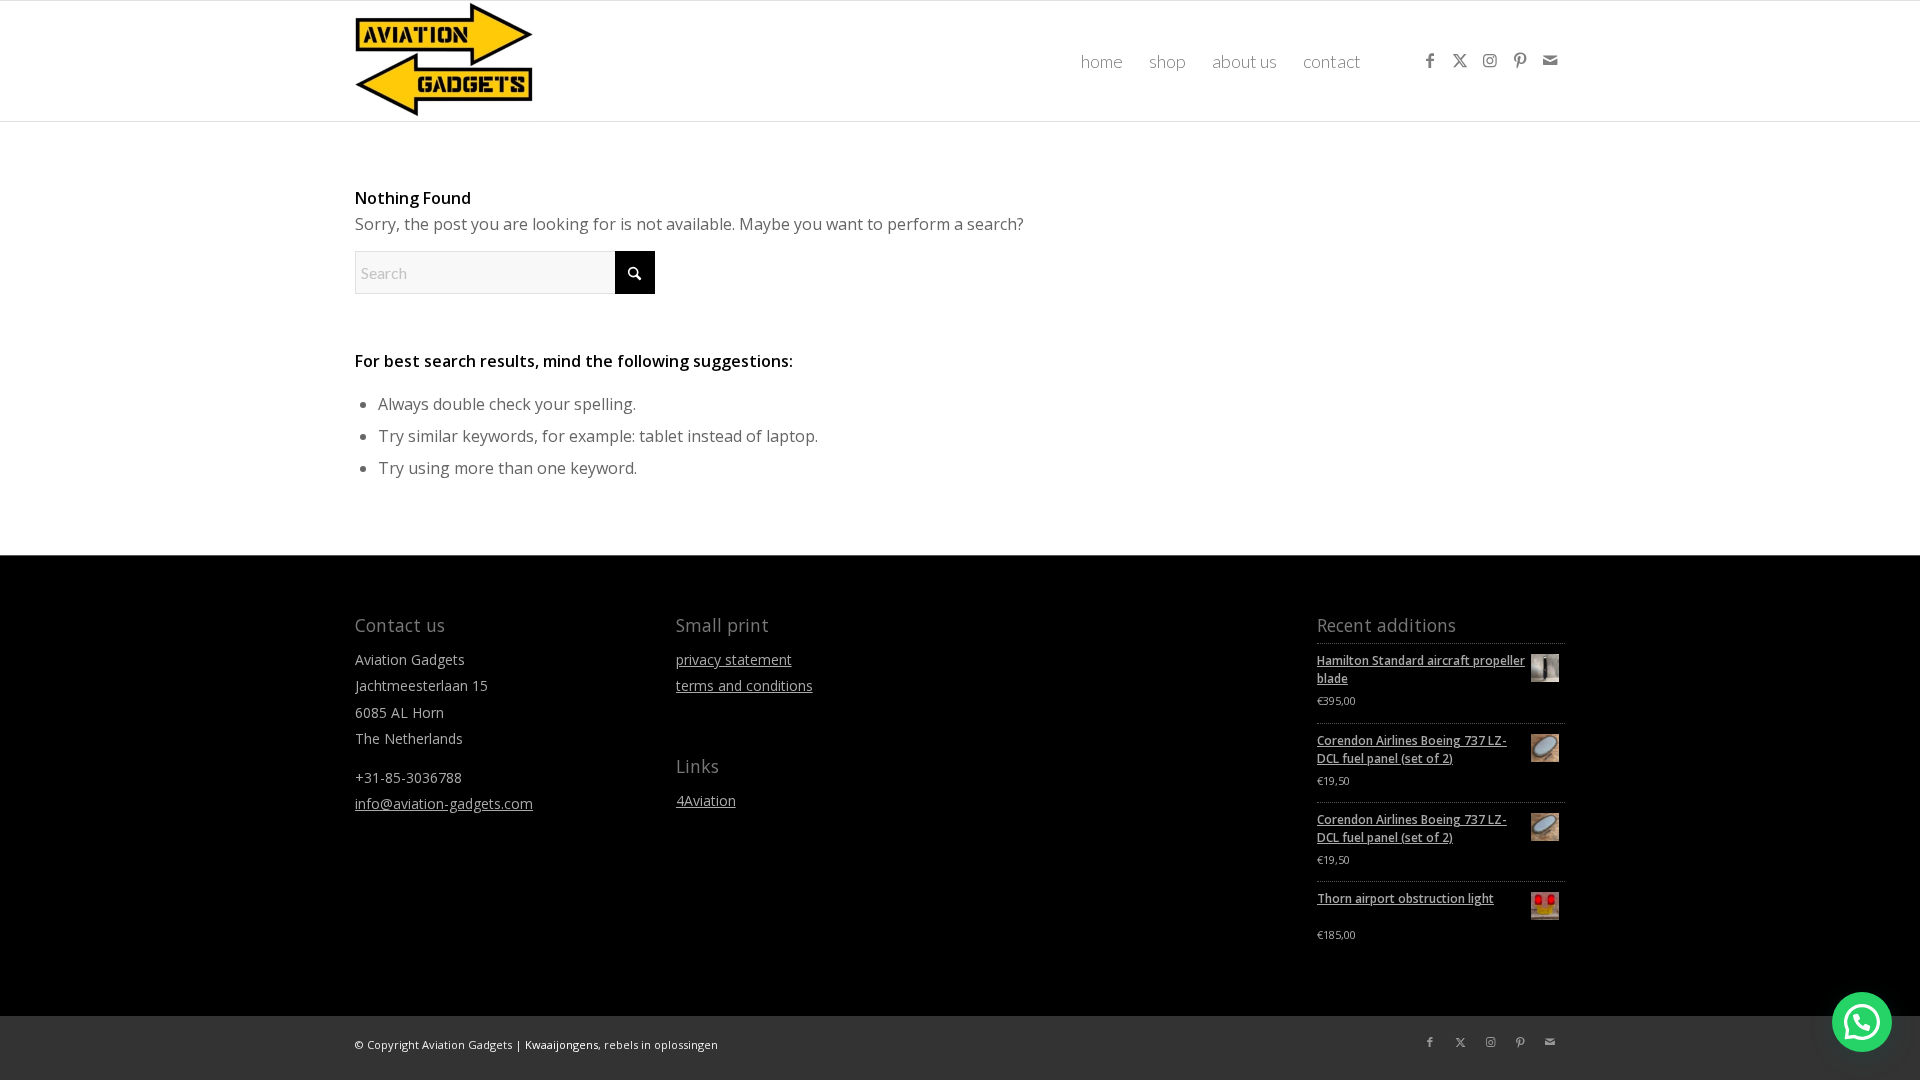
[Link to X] (1460, 60)
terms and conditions (744, 685)
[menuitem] (1102, 61)
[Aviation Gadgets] (444, 61)
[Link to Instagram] (1490, 60)
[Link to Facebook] (1430, 60)
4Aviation (706, 800)
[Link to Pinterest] (1520, 60)
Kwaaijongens (561, 1044)
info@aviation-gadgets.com (444, 803)
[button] (1862, 1022)
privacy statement (734, 659)
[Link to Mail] (1550, 60)
